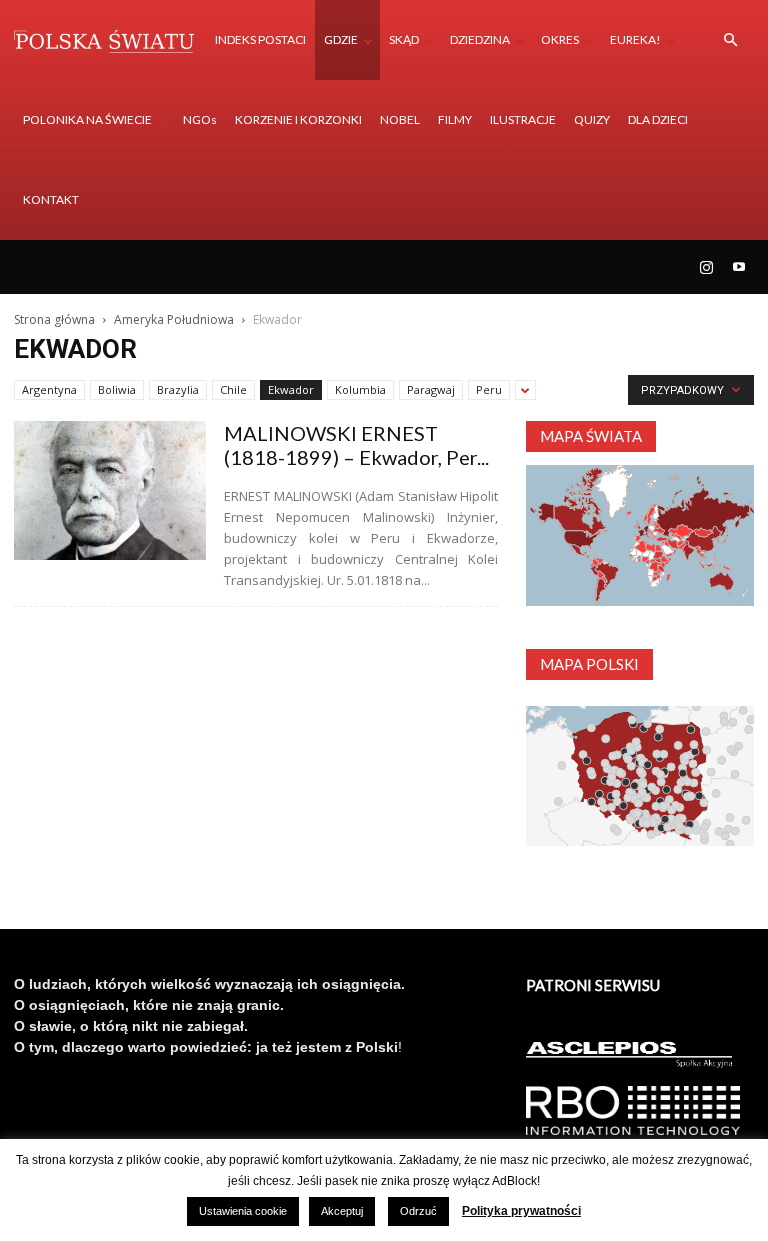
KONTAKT (51, 199)
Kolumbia (360, 389)
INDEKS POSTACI (260, 39)
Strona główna (54, 319)
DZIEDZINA (480, 39)
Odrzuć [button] (418, 1211)
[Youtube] (739, 267)
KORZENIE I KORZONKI (298, 119)
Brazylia (178, 389)
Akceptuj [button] (342, 1211)
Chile (233, 389)
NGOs (200, 119)
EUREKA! (635, 39)
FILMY (455, 119)
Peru (489, 389)
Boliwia (117, 389)
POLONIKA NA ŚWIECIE (87, 119)
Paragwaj (431, 389)
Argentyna (49, 389)
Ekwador (291, 389)
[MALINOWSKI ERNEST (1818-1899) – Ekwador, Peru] (110, 490)
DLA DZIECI (658, 119)
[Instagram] (706, 267)
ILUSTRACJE (523, 119)
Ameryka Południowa (174, 319)
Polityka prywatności (521, 1211)
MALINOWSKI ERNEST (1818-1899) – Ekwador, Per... (356, 445)
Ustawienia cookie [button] (243, 1211)
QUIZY (592, 119)
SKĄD (404, 39)
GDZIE (341, 39)
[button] (730, 40)
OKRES (560, 39)
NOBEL (400, 119)
